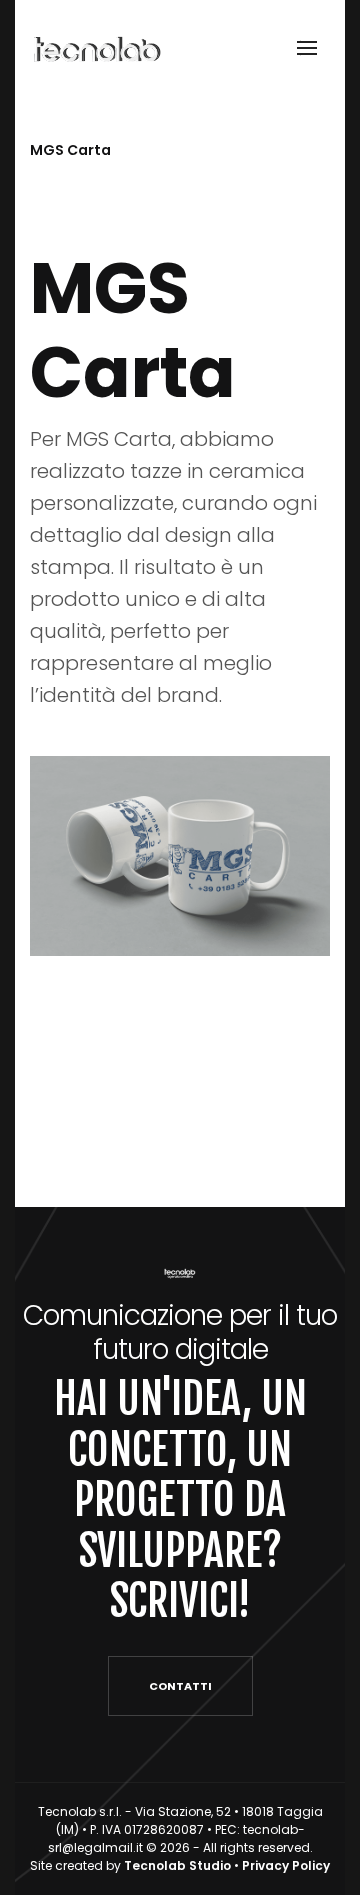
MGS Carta (70, 150)
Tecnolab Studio (177, 1865)
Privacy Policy (286, 1865)
